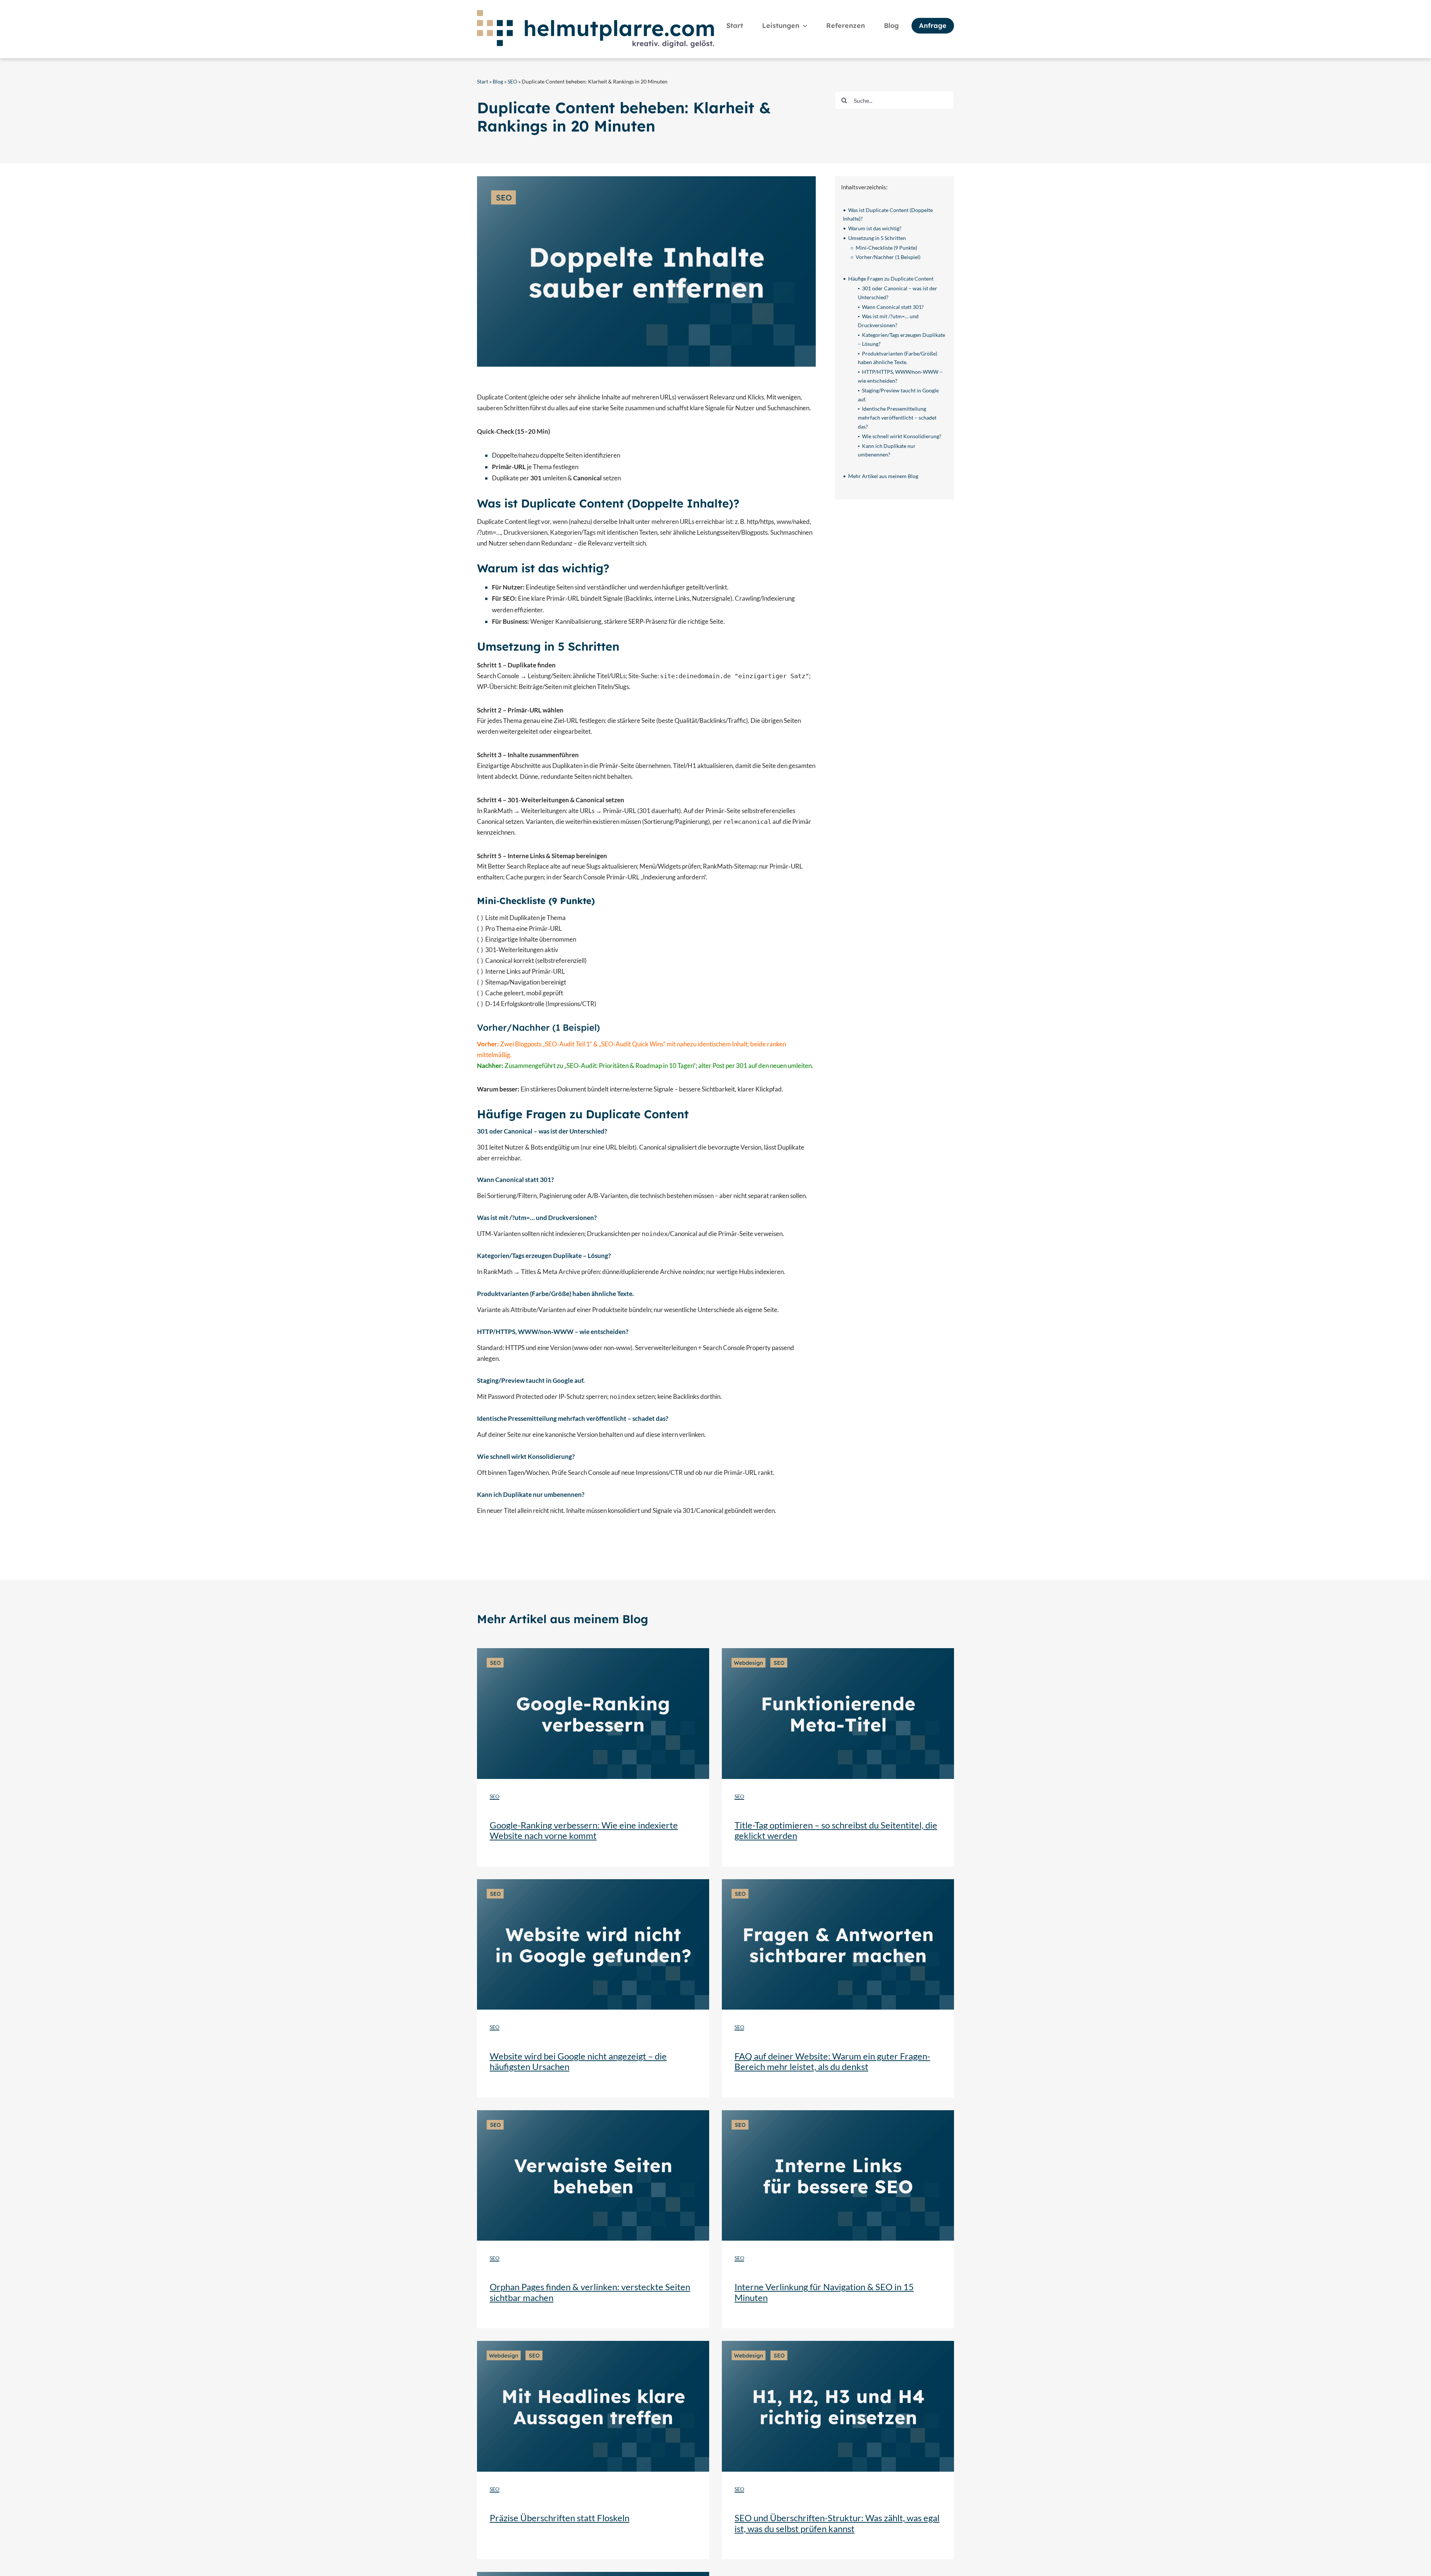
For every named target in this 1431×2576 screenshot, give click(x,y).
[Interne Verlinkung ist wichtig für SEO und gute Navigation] (838, 2113)
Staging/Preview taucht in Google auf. (898, 395)
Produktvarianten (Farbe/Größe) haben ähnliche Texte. (898, 358)
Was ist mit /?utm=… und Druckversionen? (888, 321)
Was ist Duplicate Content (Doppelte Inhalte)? (888, 214)
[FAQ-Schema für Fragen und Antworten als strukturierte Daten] (838, 1882)
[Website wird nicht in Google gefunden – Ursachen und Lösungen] (593, 1882)
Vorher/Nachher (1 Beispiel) (888, 257)
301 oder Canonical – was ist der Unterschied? (898, 293)
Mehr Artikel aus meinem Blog (883, 476)
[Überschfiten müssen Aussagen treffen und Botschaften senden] (593, 2344)
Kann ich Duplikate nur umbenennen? (887, 450)
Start (483, 81)
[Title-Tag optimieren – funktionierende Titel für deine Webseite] (838, 1651)
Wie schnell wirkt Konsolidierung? (902, 436)
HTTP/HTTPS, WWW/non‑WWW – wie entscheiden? (900, 376)
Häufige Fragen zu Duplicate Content (891, 279)
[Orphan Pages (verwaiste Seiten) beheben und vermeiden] (593, 2113)
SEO (512, 81)
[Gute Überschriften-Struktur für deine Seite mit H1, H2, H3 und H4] (838, 2344)
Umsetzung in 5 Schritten (877, 238)
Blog (498, 81)
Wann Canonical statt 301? (893, 307)
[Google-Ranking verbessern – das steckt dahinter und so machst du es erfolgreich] (593, 1651)
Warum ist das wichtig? (875, 228)
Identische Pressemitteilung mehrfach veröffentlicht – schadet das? (897, 418)
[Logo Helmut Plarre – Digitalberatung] (596, 13)
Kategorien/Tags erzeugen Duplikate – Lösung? (901, 339)
